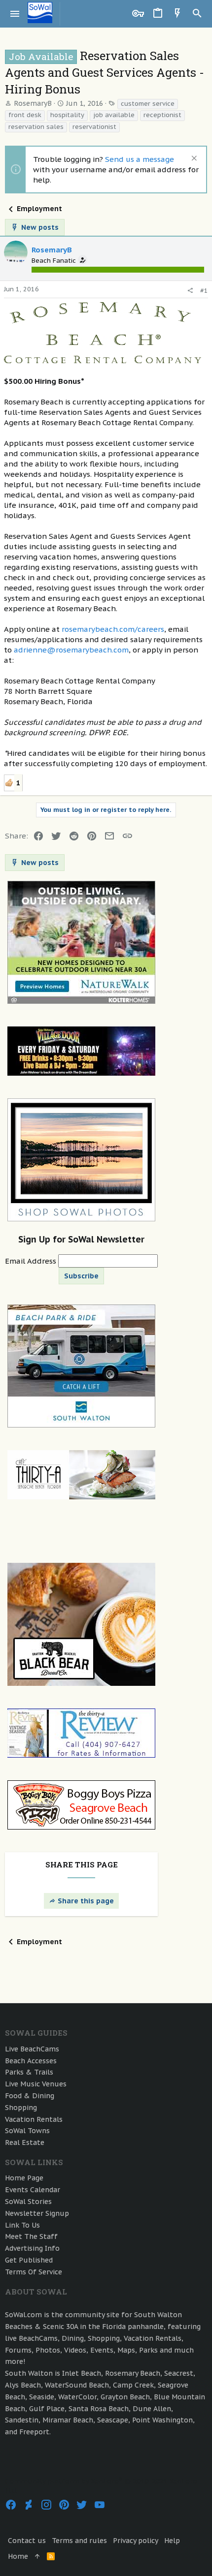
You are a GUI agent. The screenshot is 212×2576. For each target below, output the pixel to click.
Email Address (32, 1261)
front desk (25, 115)
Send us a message (140, 159)
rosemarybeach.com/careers (113, 629)
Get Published (29, 2260)
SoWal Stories (28, 2202)
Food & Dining (30, 2096)
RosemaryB (33, 103)
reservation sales (36, 127)
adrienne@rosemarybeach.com (71, 650)
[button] (15, 14)
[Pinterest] (64, 2505)
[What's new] (177, 14)
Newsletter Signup (37, 2213)
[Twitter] (82, 2505)
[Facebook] (11, 2505)
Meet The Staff (31, 2236)
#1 (204, 291)
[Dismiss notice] (193, 159)
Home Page (24, 2178)
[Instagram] (46, 2505)
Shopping (21, 2108)
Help (172, 2541)
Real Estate (25, 2142)
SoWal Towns (27, 2131)
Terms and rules (79, 2541)
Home (18, 2556)
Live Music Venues (36, 2084)
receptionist (162, 115)
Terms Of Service (34, 2272)
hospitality (67, 115)
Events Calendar (33, 2190)
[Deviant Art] (29, 2505)
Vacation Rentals (34, 2119)
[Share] (190, 291)
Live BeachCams (32, 2049)
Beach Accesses (31, 2061)
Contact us (27, 2541)
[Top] (37, 2557)
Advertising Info (32, 2248)
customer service (148, 104)
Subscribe (81, 1276)
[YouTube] (100, 2505)
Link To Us (22, 2225)
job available (114, 115)
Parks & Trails (29, 2072)
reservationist (94, 127)
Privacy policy (136, 2541)
